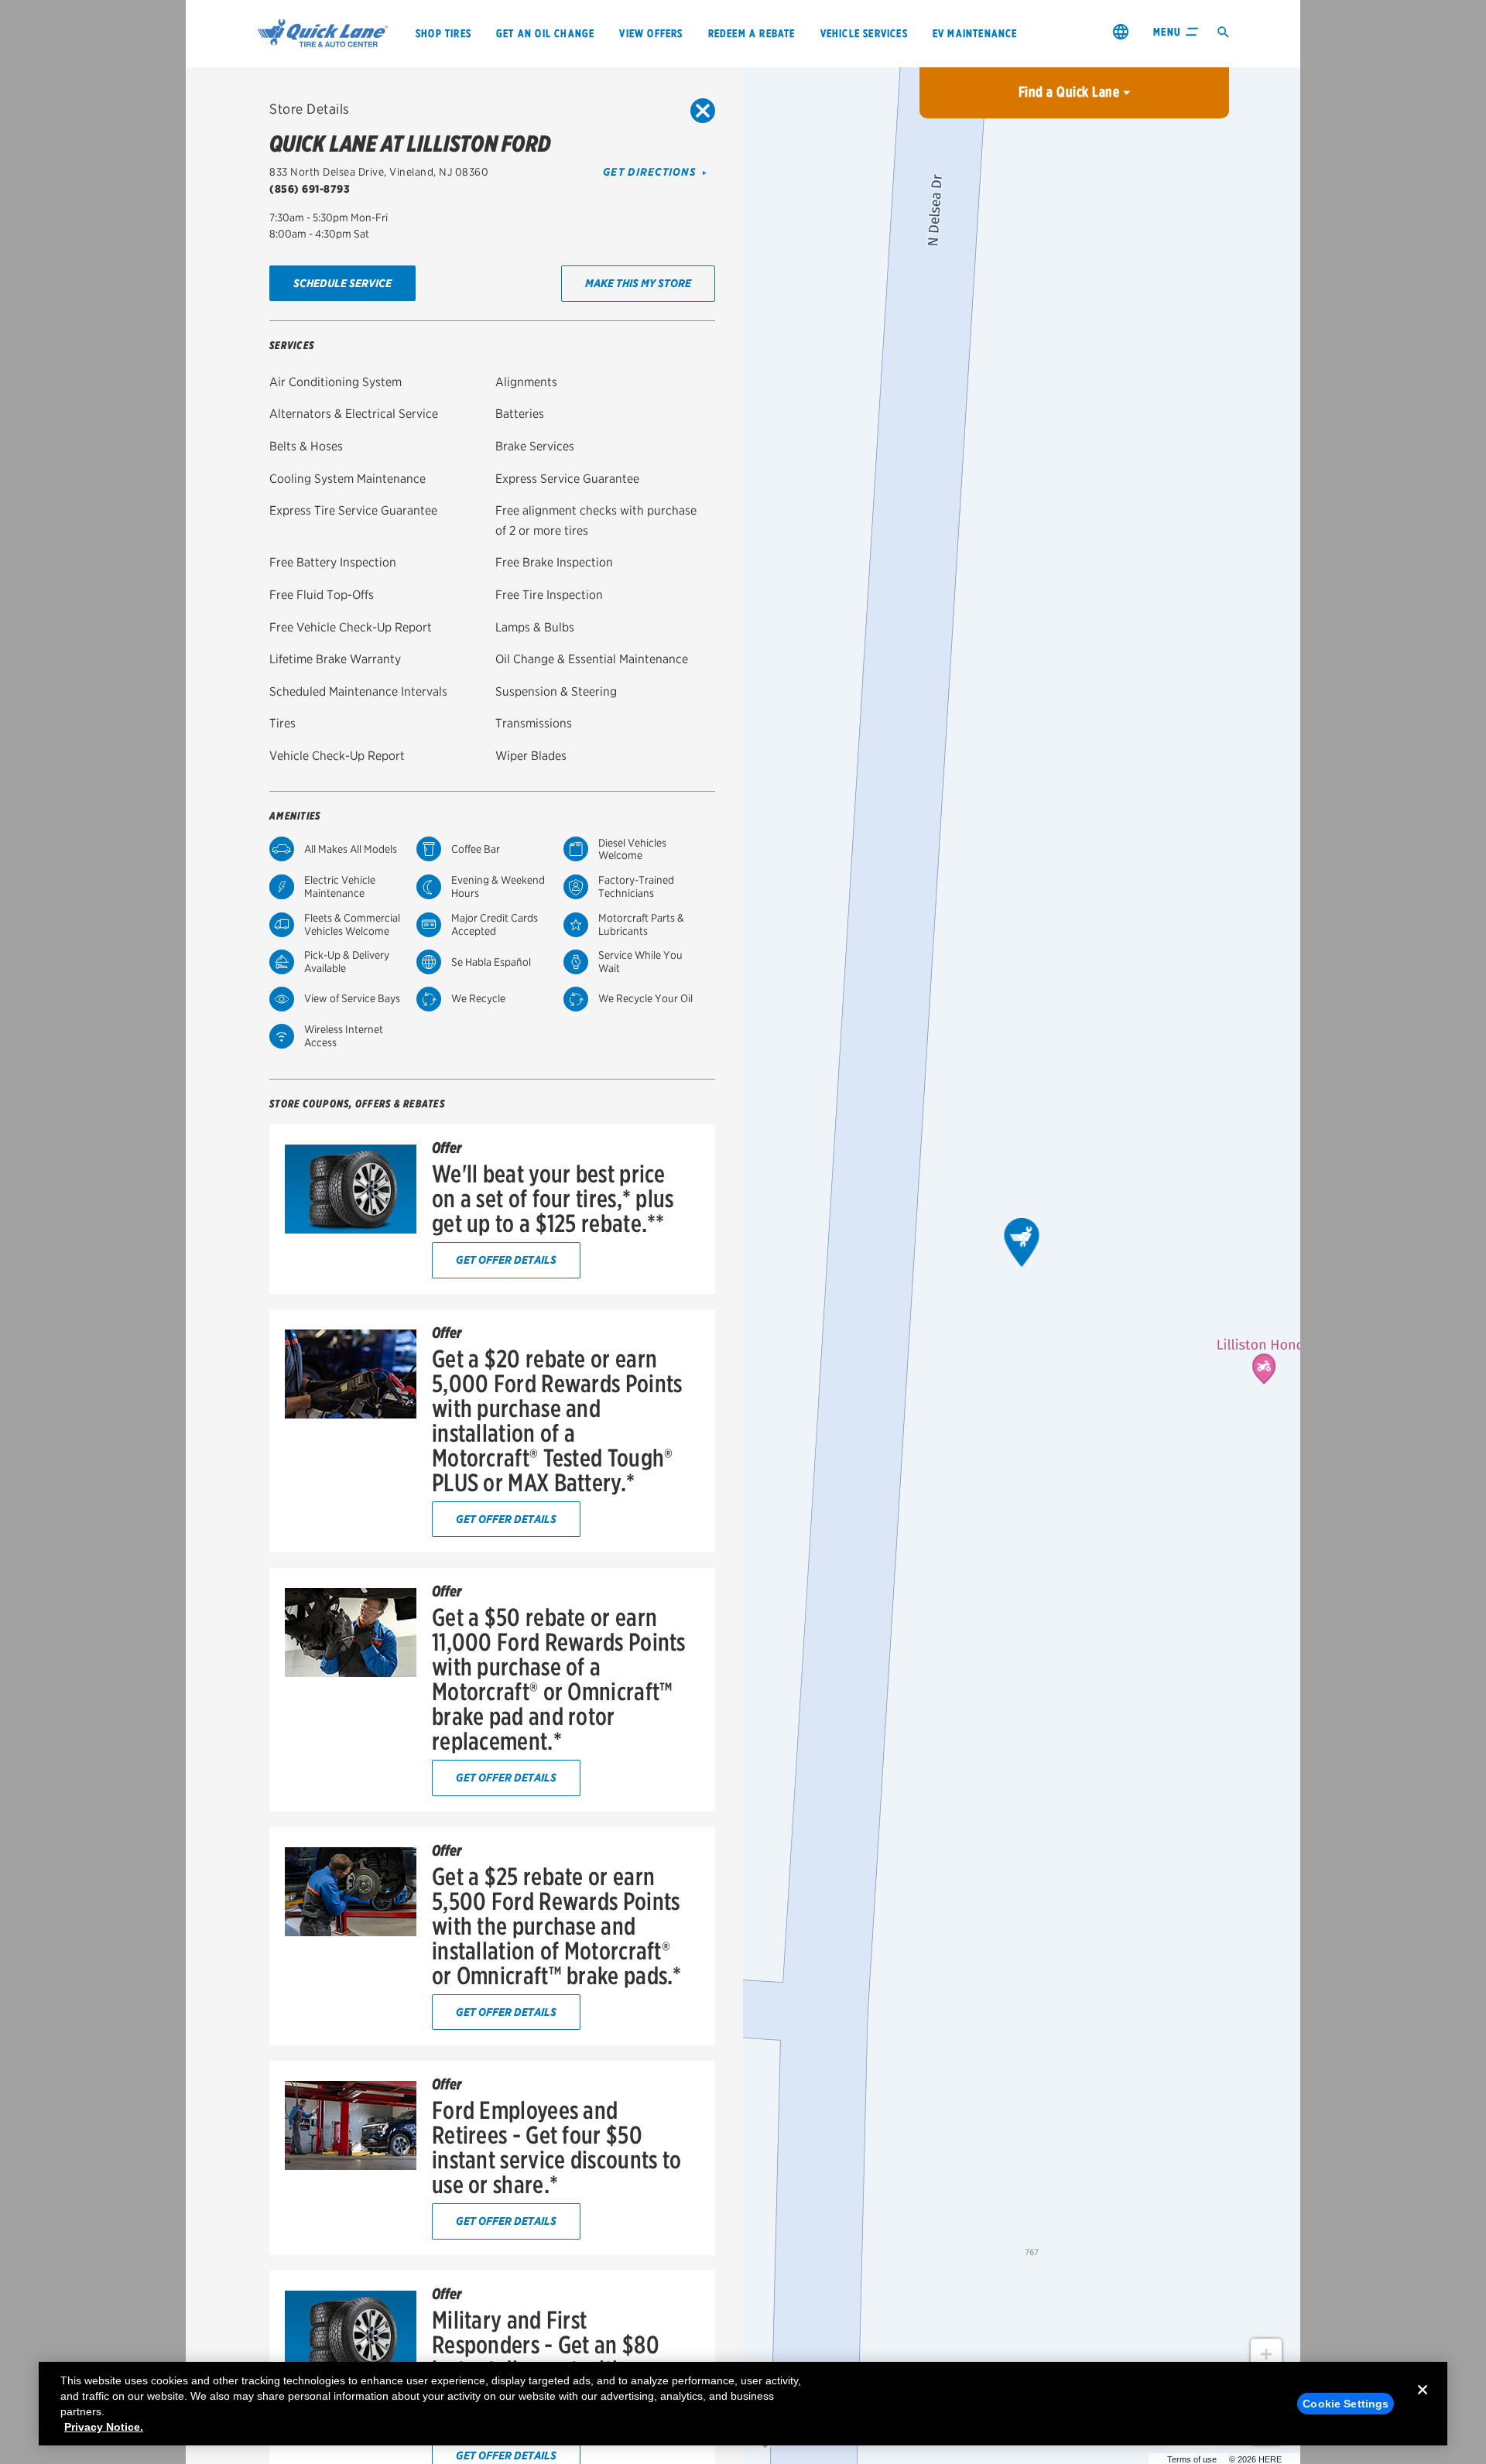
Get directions (650, 172)
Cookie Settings (1346, 2404)
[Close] (1423, 2402)
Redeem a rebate (752, 33)
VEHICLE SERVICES (864, 33)
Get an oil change (545, 33)
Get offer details (506, 1259)
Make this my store (638, 283)
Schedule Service (342, 283)
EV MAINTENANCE (975, 33)
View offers (651, 33)
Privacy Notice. (104, 2427)
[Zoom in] (1266, 2354)
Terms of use (1192, 2459)
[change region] (1121, 31)
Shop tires (443, 33)
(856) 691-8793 (310, 189)
